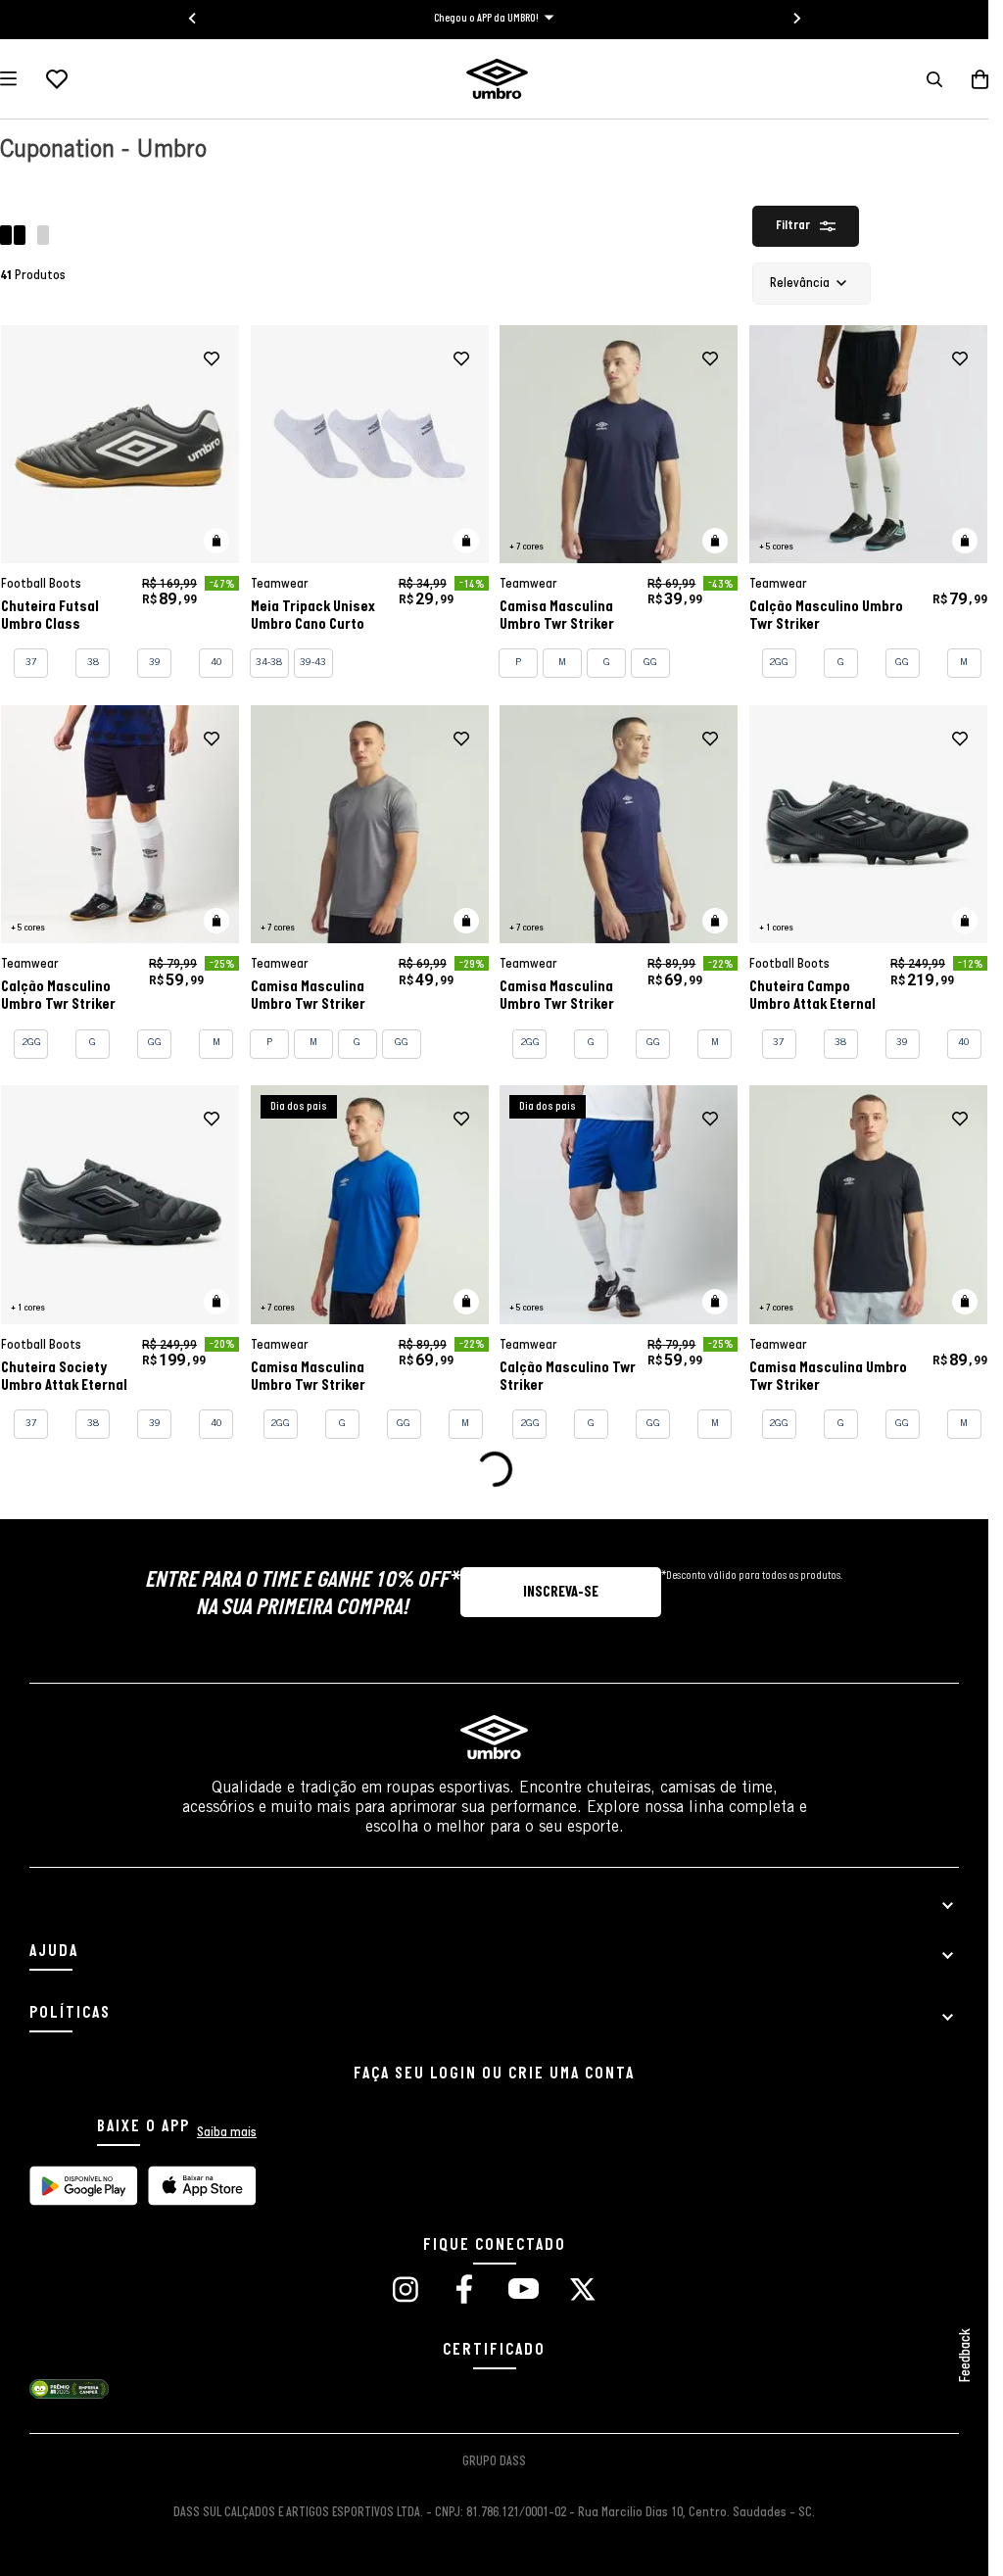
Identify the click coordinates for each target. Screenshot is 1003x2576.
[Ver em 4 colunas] (15, 238)
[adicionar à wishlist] (212, 359)
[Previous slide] (193, 19)
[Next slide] (796, 19)
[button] (934, 79)
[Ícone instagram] (406, 2291)
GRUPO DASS (494, 2462)
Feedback (966, 2356)
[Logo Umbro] (497, 79)
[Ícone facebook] (464, 2291)
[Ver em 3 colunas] (43, 238)
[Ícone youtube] (523, 2291)
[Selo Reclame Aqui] (69, 2396)
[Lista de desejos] (57, 79)
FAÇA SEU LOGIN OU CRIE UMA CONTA (494, 2074)
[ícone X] (583, 2291)
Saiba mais (227, 2133)
